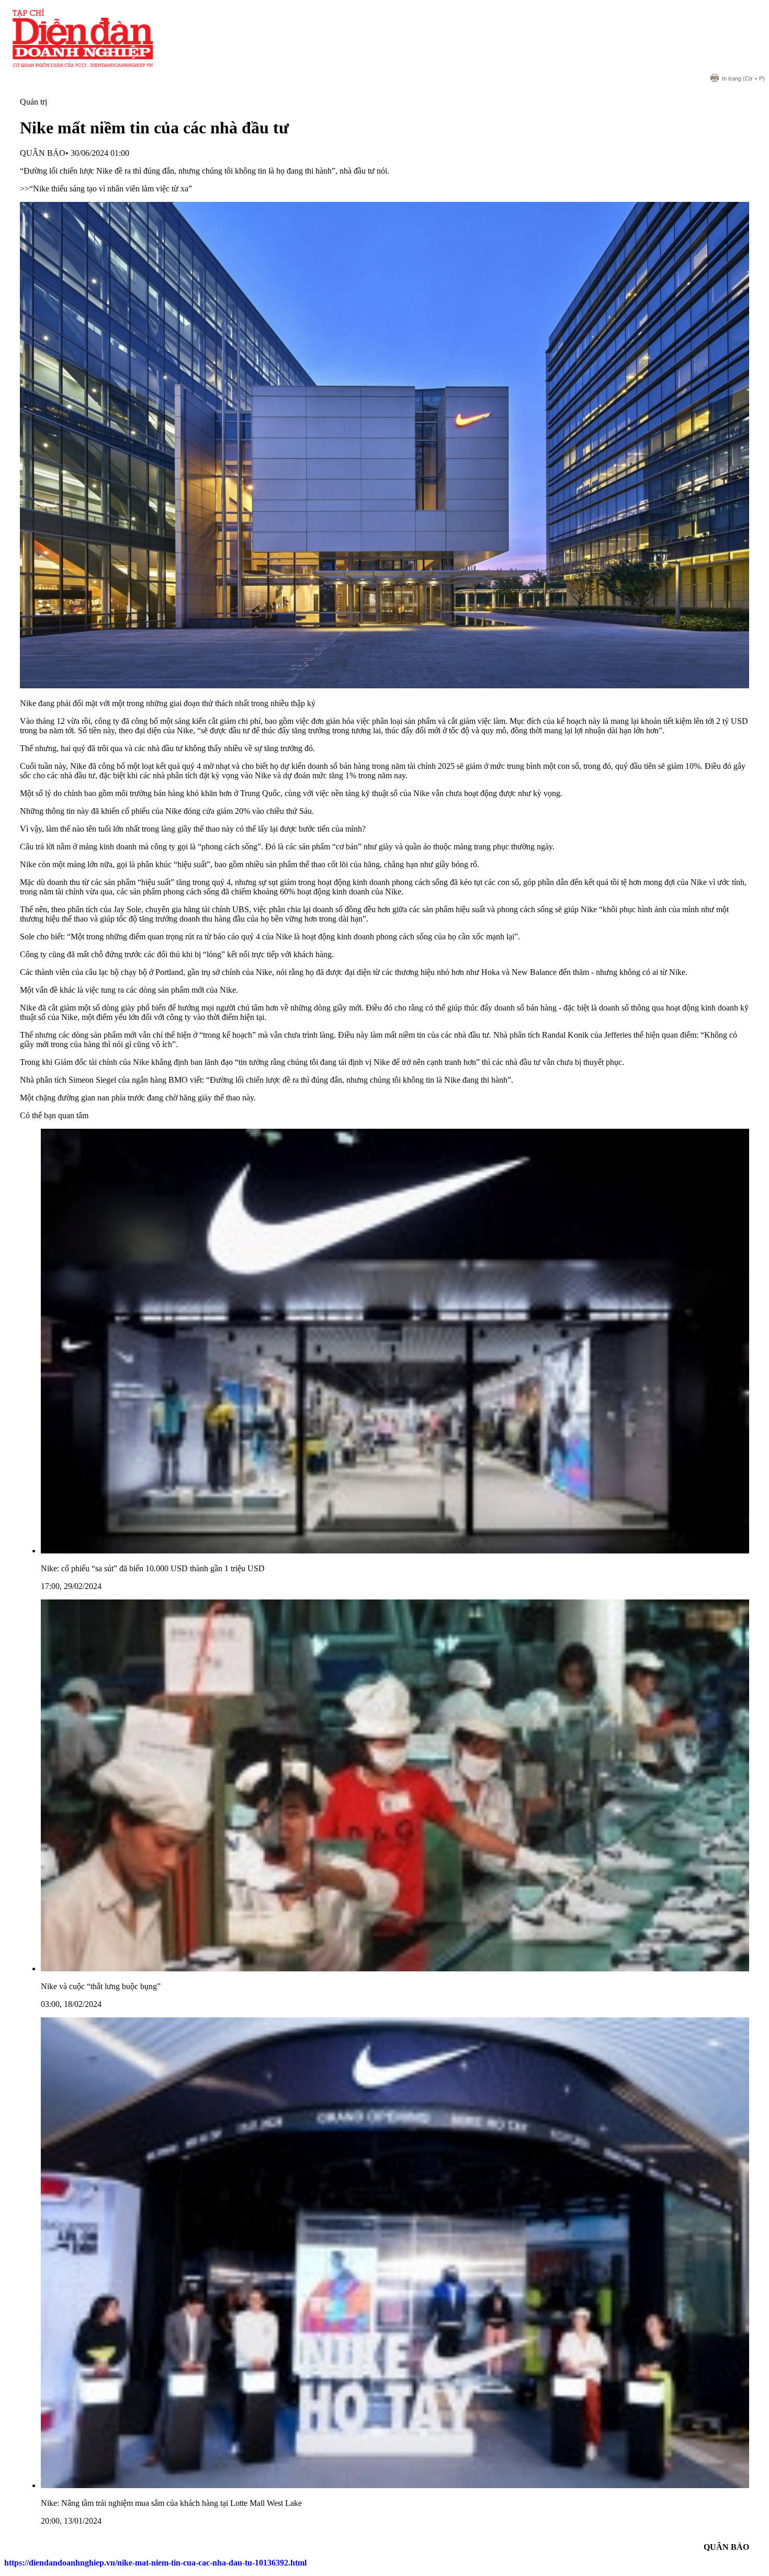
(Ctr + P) (743, 78)
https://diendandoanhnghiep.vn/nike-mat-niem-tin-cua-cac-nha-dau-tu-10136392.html (155, 2563)
